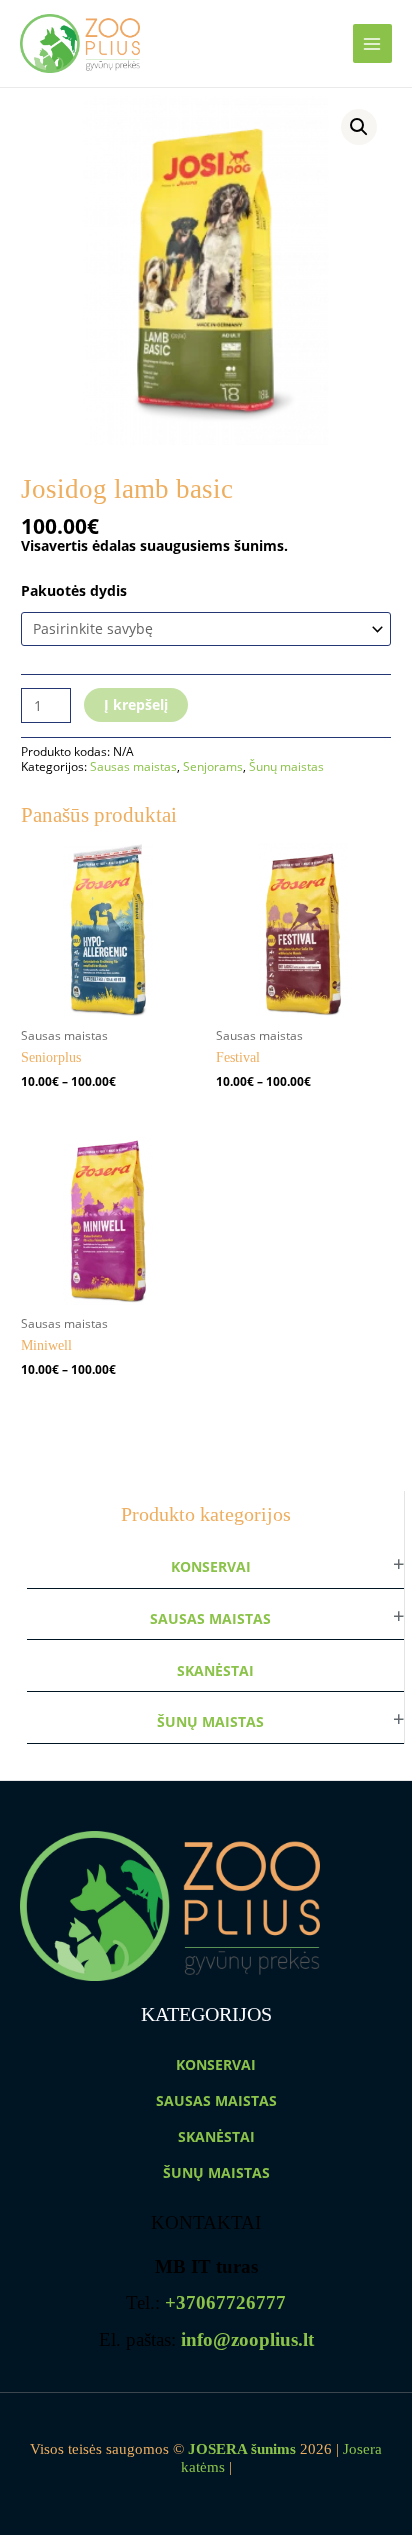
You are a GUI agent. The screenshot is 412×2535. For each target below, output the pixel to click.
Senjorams (213, 766)
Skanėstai (215, 1670)
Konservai (211, 1566)
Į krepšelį (136, 704)
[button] (359, 127)
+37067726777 (225, 2302)
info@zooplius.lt (247, 2339)
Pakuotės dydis (74, 590)
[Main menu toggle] (372, 43)
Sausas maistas (210, 1618)
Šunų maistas (210, 1721)
